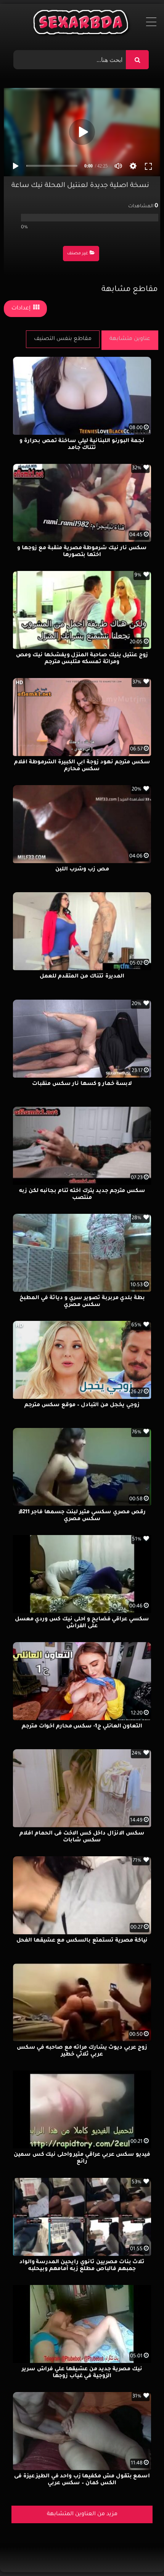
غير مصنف (78, 254)
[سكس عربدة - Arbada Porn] (82, 24)
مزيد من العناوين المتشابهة (82, 2514)
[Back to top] (140, 2553)
